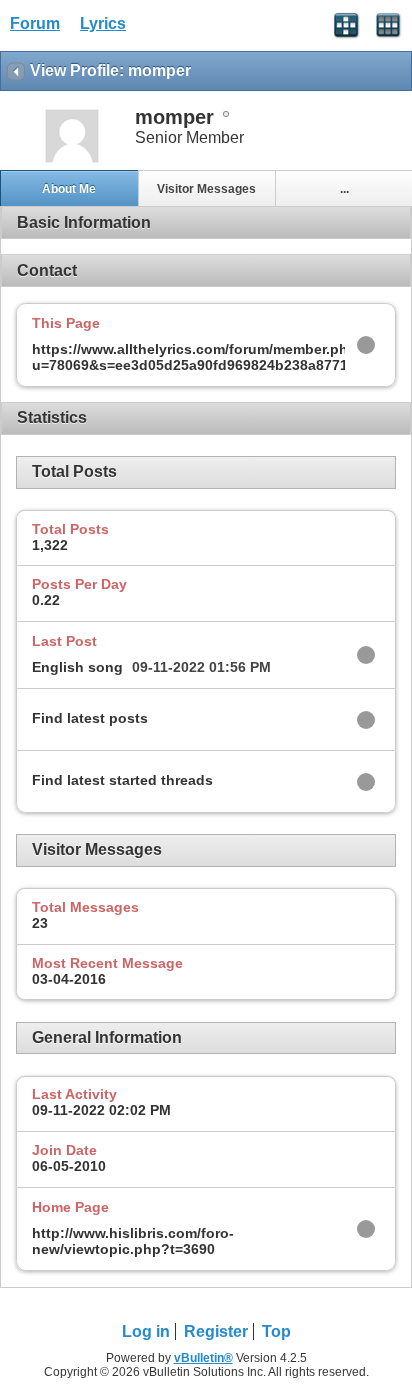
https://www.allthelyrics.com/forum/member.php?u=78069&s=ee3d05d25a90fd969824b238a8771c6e (202, 357)
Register (216, 1331)
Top (276, 1331)
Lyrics (103, 23)
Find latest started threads (122, 780)
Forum (35, 23)
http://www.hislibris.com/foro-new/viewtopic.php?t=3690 (133, 1241)
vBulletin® (203, 1358)
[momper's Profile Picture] (72, 160)
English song (77, 667)
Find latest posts (90, 718)
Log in (146, 1331)
